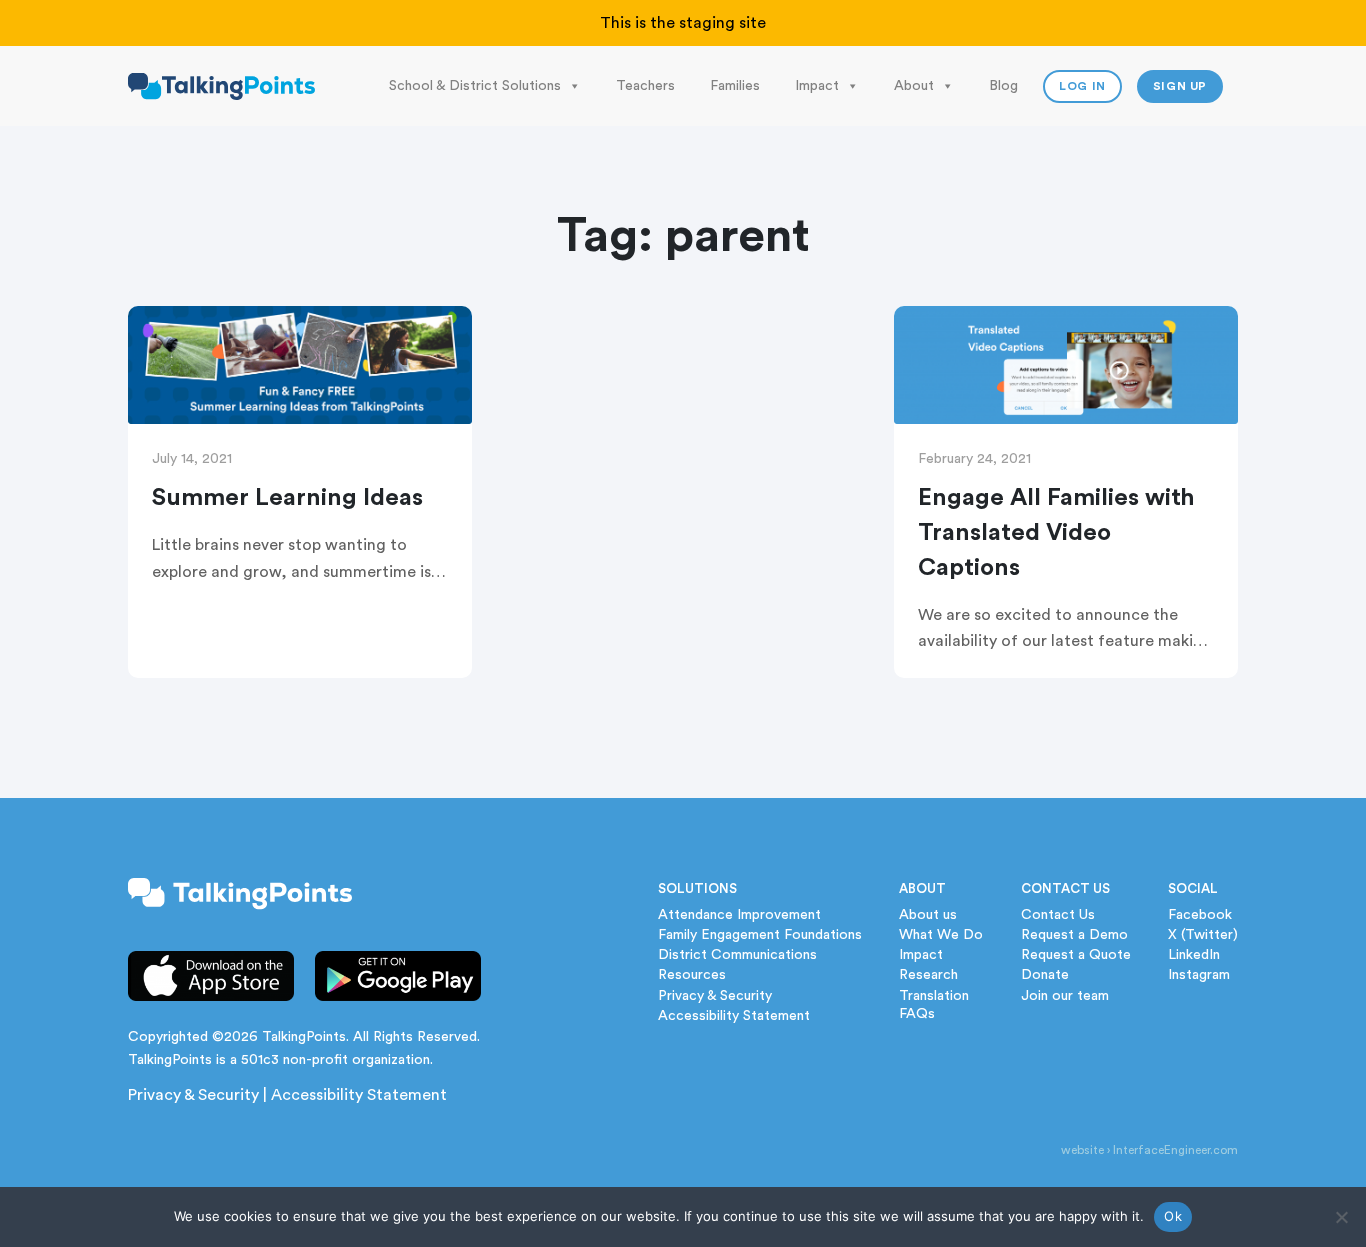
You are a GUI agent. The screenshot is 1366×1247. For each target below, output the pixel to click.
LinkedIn (1194, 955)
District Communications (737, 955)
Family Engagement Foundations (760, 935)
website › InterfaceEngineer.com (1149, 1150)
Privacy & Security (193, 1095)
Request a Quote (1076, 955)
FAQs (917, 1014)
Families (735, 86)
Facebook (1200, 915)
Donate (1045, 975)
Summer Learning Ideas (287, 498)
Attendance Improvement (739, 915)
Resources (692, 975)
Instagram (1199, 975)
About (914, 86)
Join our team (1065, 996)
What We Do (941, 935)
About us (928, 915)
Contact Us (1058, 915)
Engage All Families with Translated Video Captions (1056, 533)
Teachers (645, 86)
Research (928, 975)
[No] (1341, 1217)
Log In (1082, 86)
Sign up (1180, 86)
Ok (1173, 1216)
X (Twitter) (1203, 935)
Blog (1003, 86)
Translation (934, 996)
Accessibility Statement (359, 1095)
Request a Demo (1074, 935)
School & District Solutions (475, 86)
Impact (817, 86)
